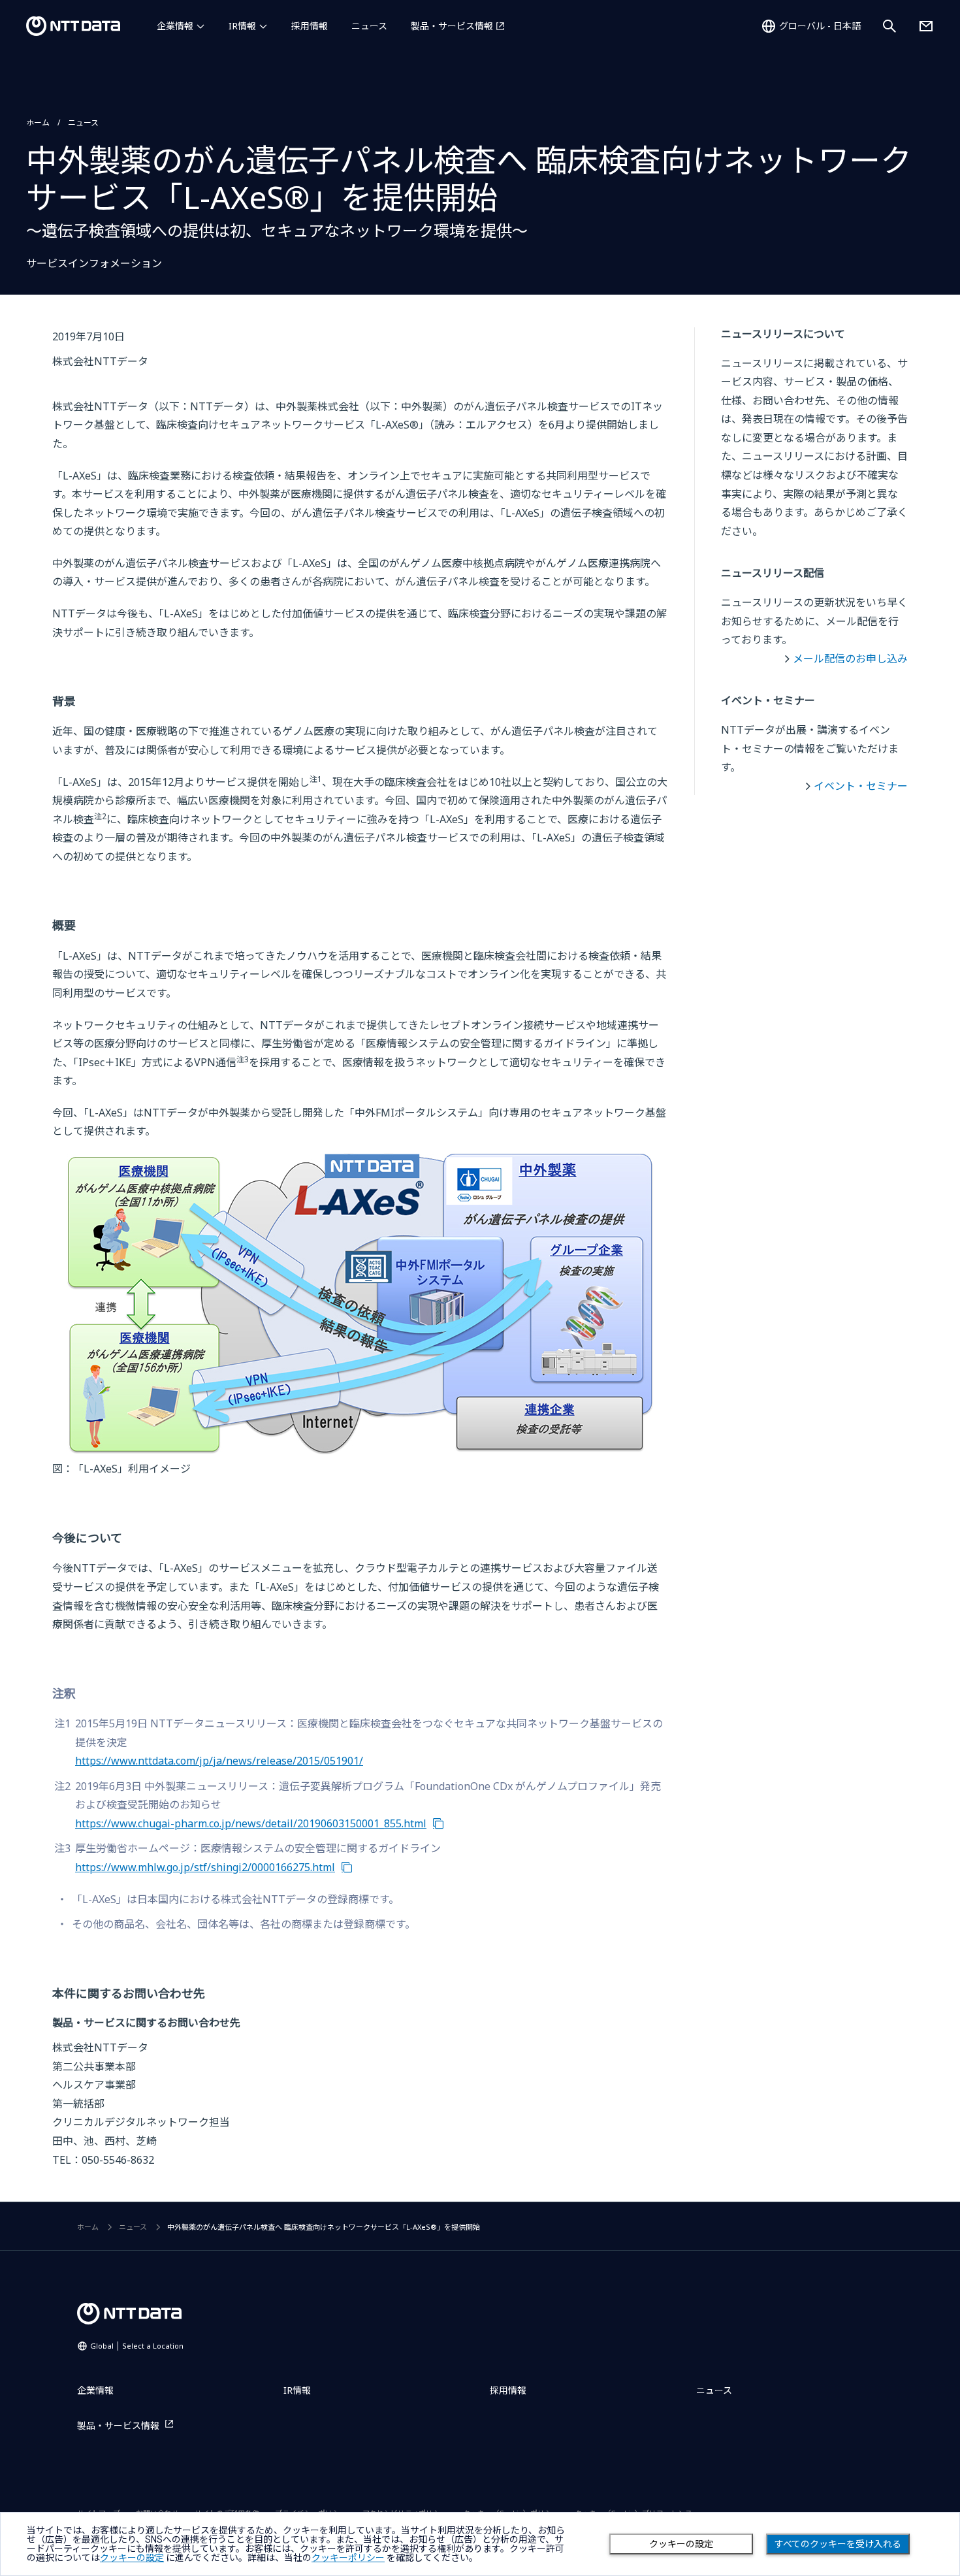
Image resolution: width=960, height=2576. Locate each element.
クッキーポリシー (348, 2558)
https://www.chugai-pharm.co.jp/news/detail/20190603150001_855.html (251, 1823)
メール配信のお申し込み (850, 659)
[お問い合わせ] (926, 26)
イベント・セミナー (861, 786)
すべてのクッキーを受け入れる (838, 2544)
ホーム (38, 122)
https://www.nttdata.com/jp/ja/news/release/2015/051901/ (219, 1761)
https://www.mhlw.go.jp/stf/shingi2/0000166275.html (205, 1867)
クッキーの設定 (681, 2544)
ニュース (369, 26)
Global (137, 2346)
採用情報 (310, 26)
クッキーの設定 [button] (132, 2558)
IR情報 (242, 26)
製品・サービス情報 (452, 26)
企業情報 (175, 26)
